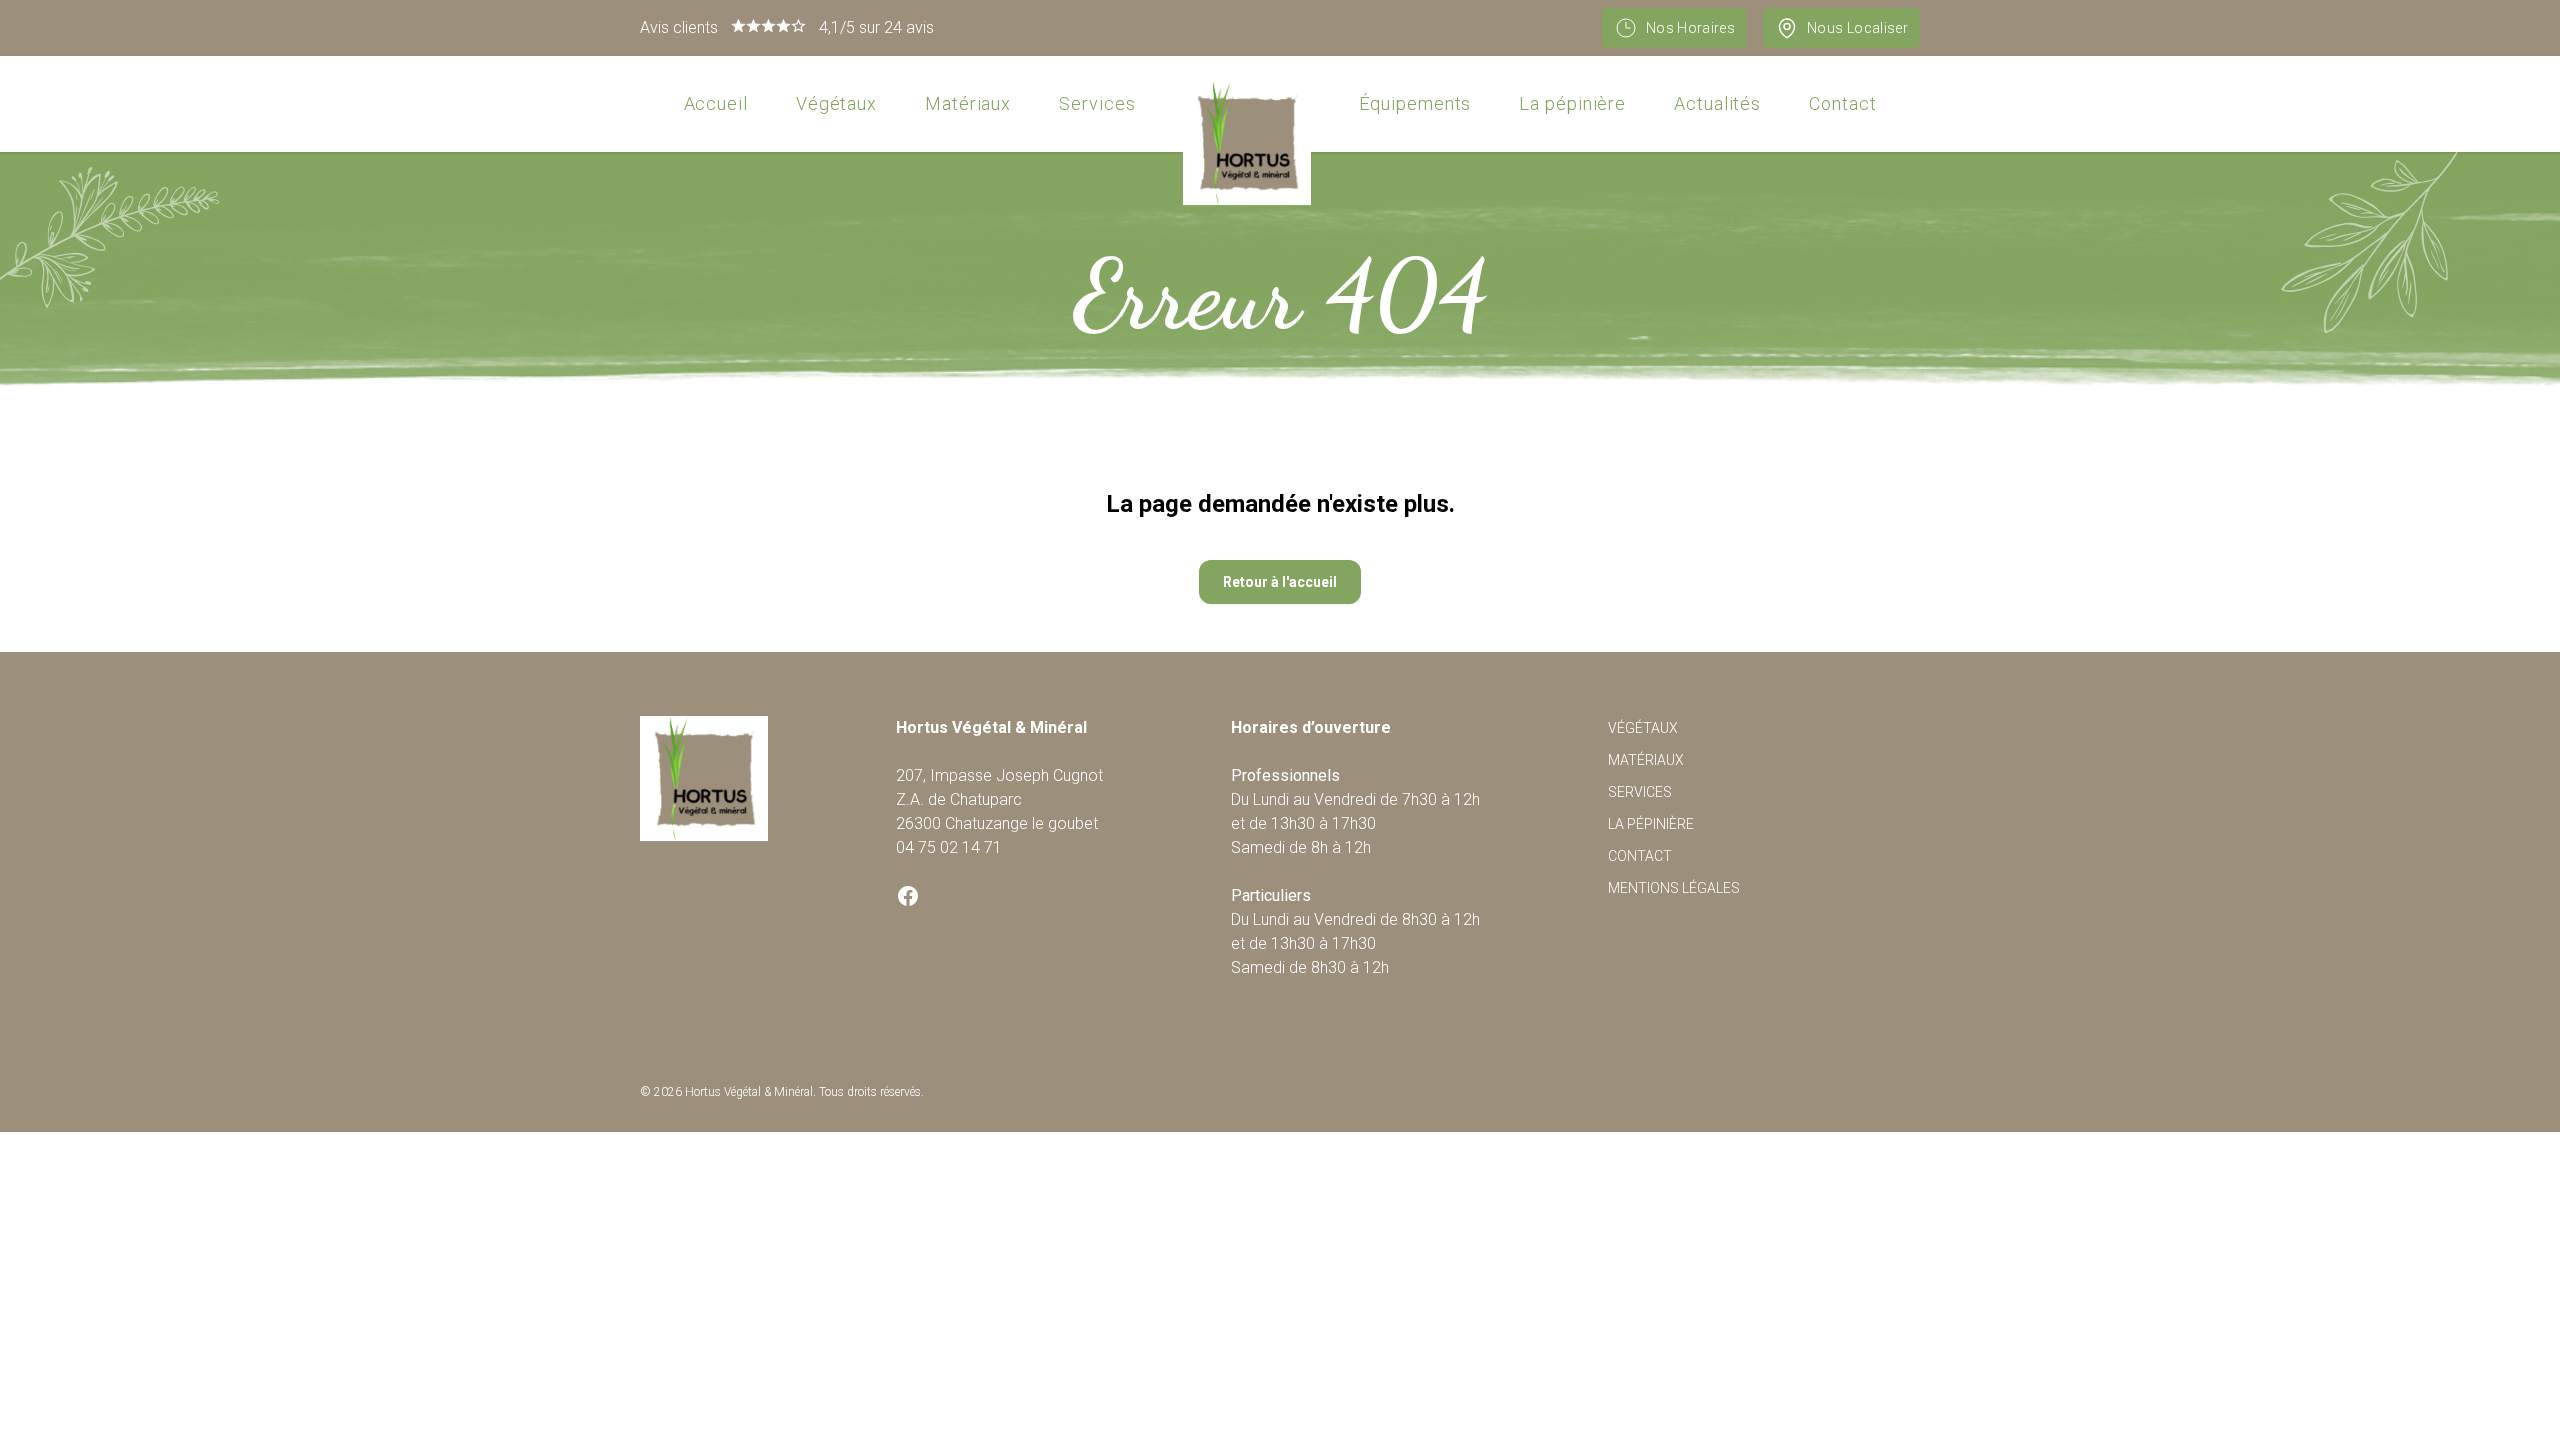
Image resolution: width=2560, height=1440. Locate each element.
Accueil (716, 103)
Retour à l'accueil (1280, 582)
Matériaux (968, 103)
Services (1097, 103)
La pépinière (1572, 103)
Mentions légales (1674, 888)
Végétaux (836, 103)
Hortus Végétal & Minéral (749, 1092)
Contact (1842, 103)
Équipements (1415, 103)
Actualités (1717, 103)
